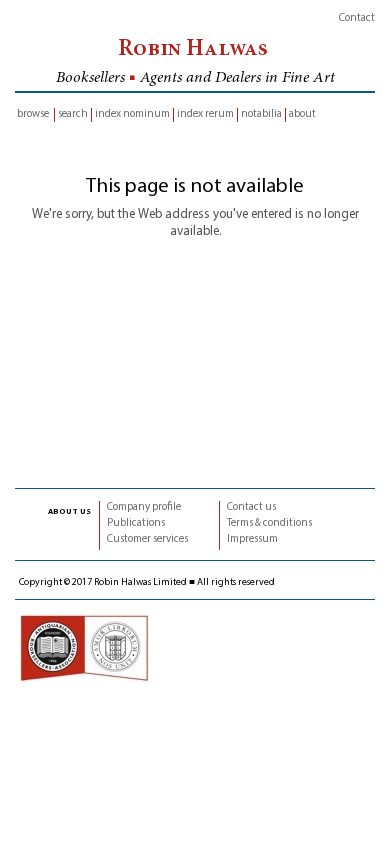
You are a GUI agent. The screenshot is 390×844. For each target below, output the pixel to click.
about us (69, 511)
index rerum (205, 114)
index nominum (132, 114)
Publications (136, 523)
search (73, 114)
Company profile (144, 507)
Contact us (251, 507)
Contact (357, 18)
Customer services (147, 539)
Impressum (252, 539)
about (302, 114)
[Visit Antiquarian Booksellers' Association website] (84, 647)
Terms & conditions (269, 523)
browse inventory (33, 115)
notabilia (261, 114)
